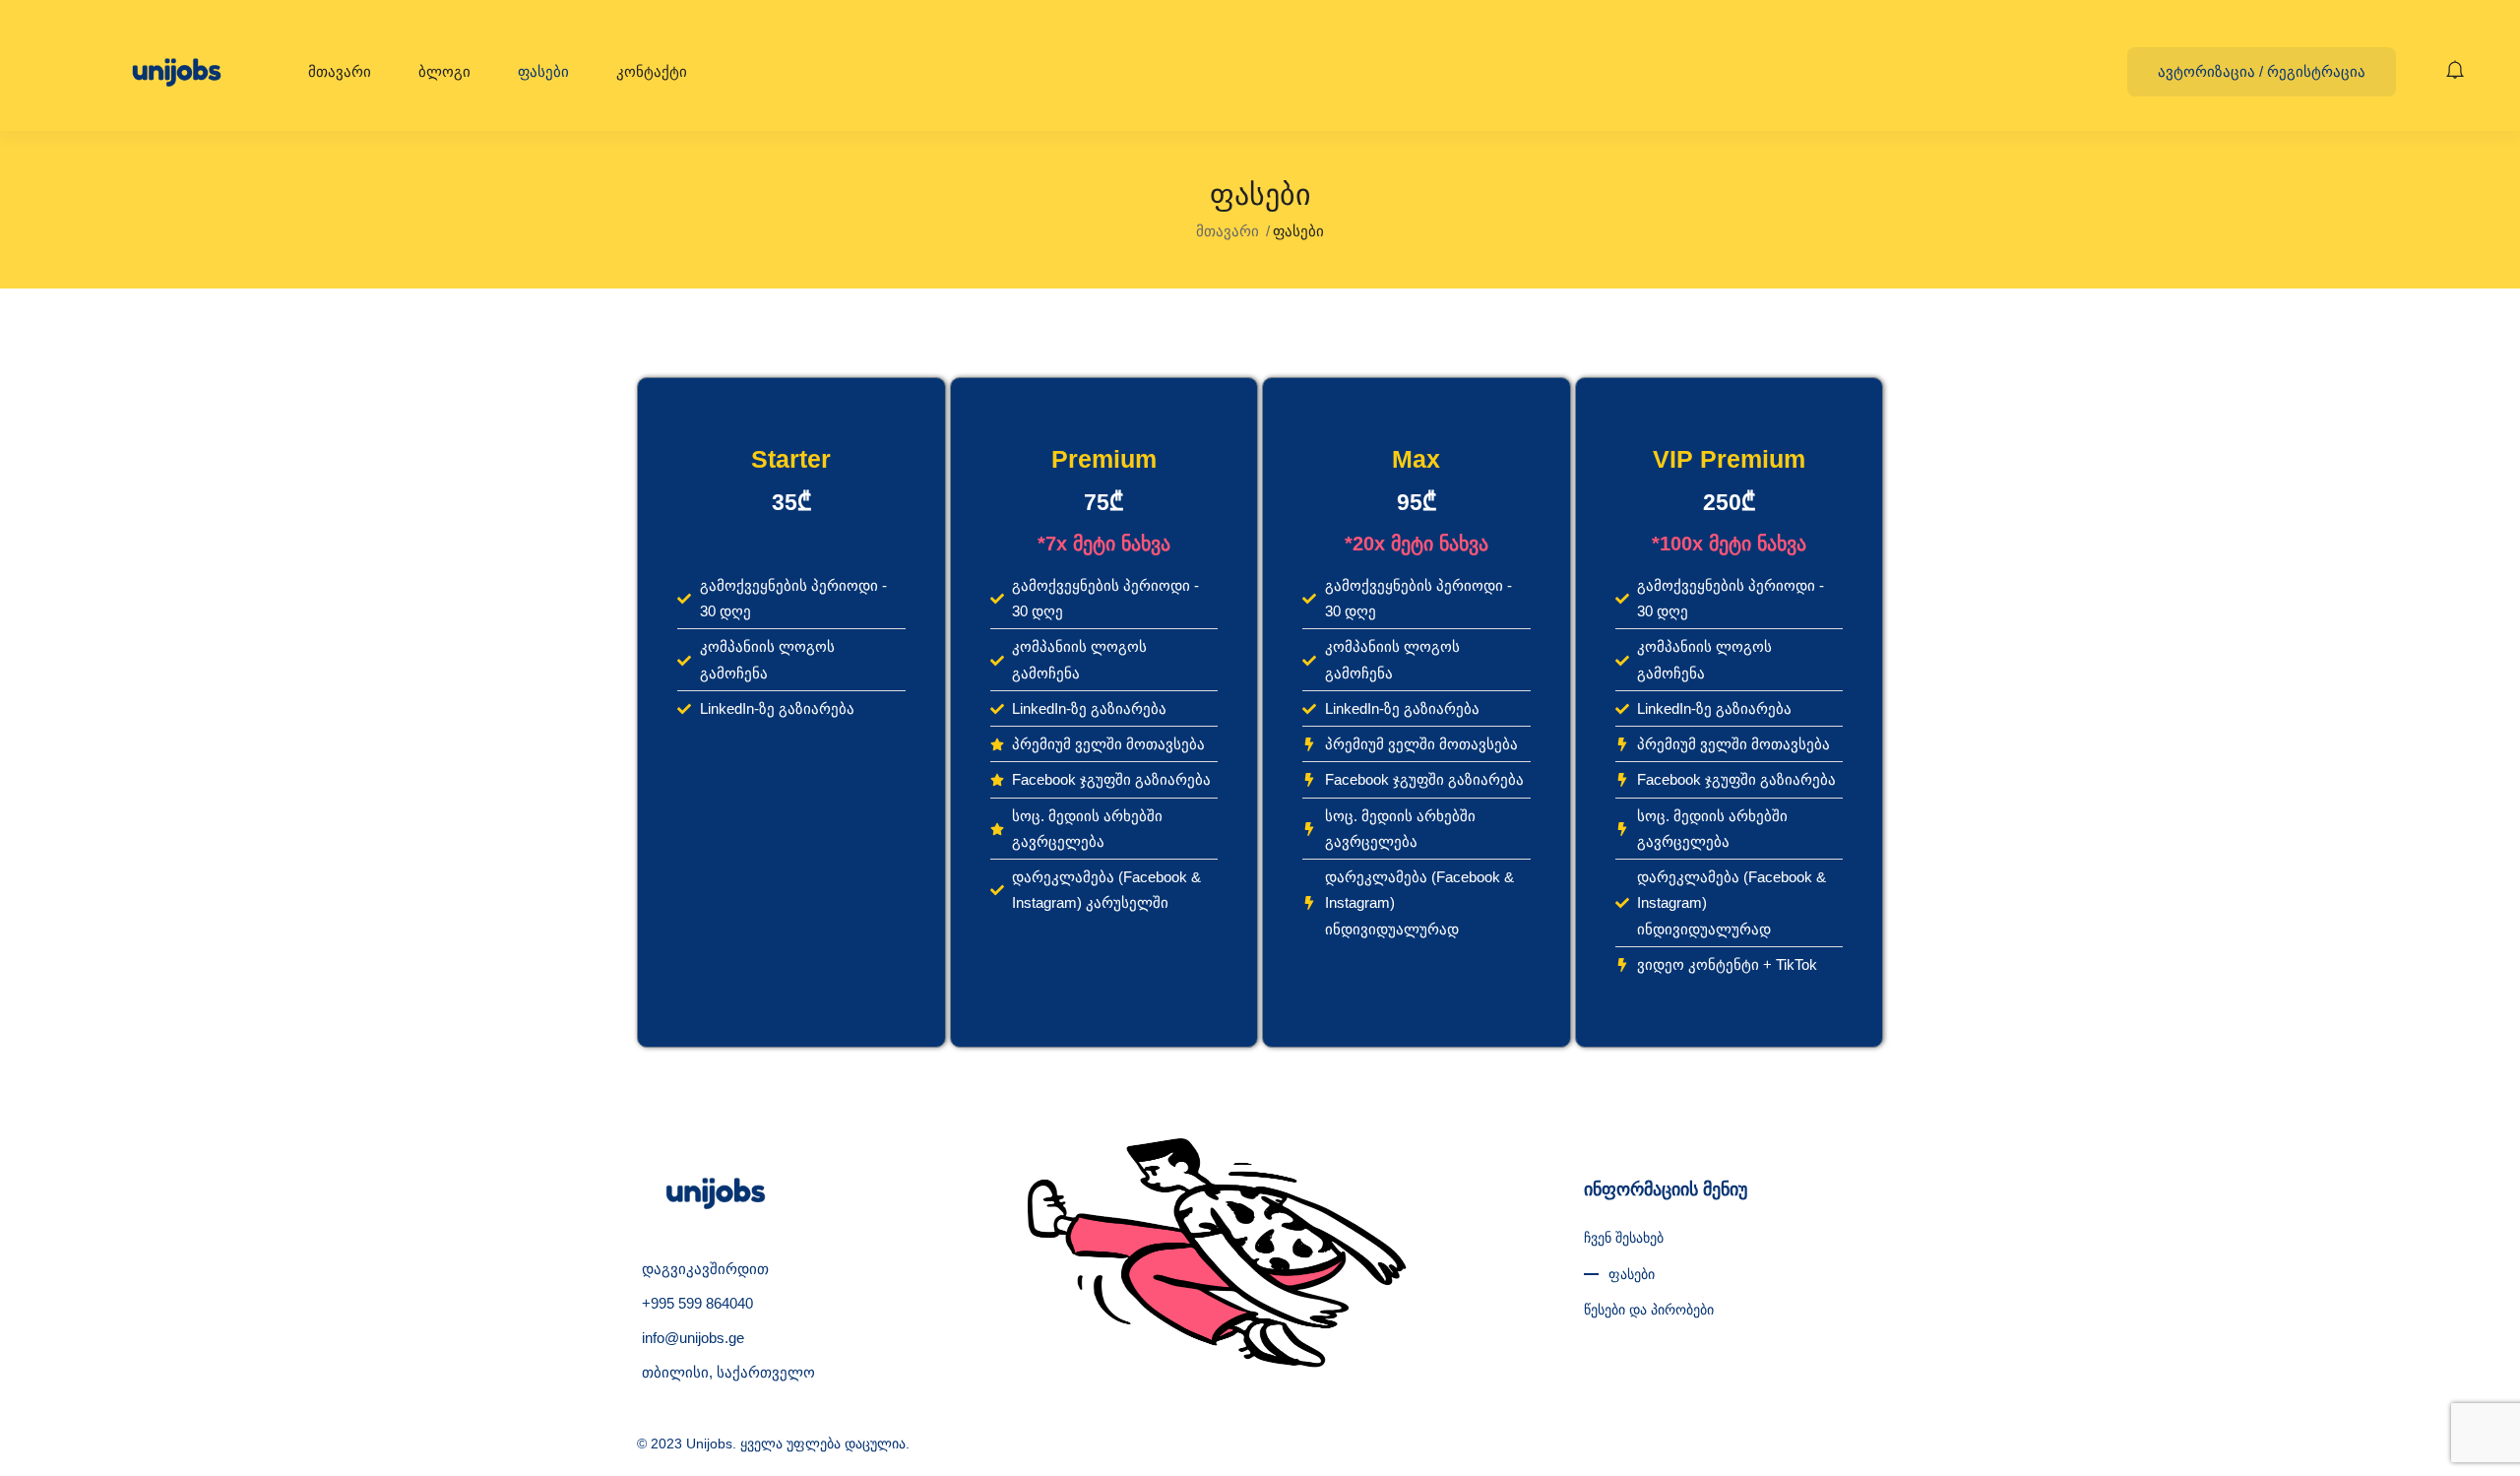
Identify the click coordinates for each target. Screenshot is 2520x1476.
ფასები (543, 71)
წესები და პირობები (1649, 1310)
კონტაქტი (652, 71)
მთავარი (340, 71)
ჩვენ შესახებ (1624, 1238)
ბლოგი (444, 71)
